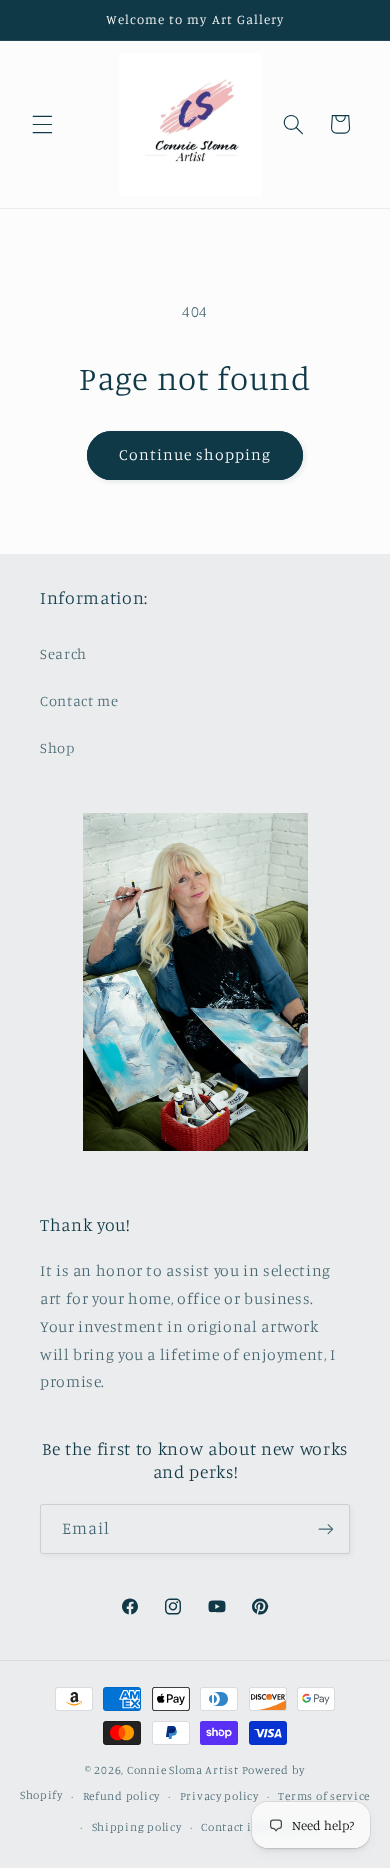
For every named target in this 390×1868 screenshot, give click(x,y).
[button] (42, 124)
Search (63, 653)
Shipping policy (137, 1827)
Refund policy (122, 1796)
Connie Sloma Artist (183, 1770)
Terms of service (324, 1796)
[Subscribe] (326, 1528)
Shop (57, 747)
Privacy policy (219, 1796)
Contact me (79, 700)
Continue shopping (195, 454)
